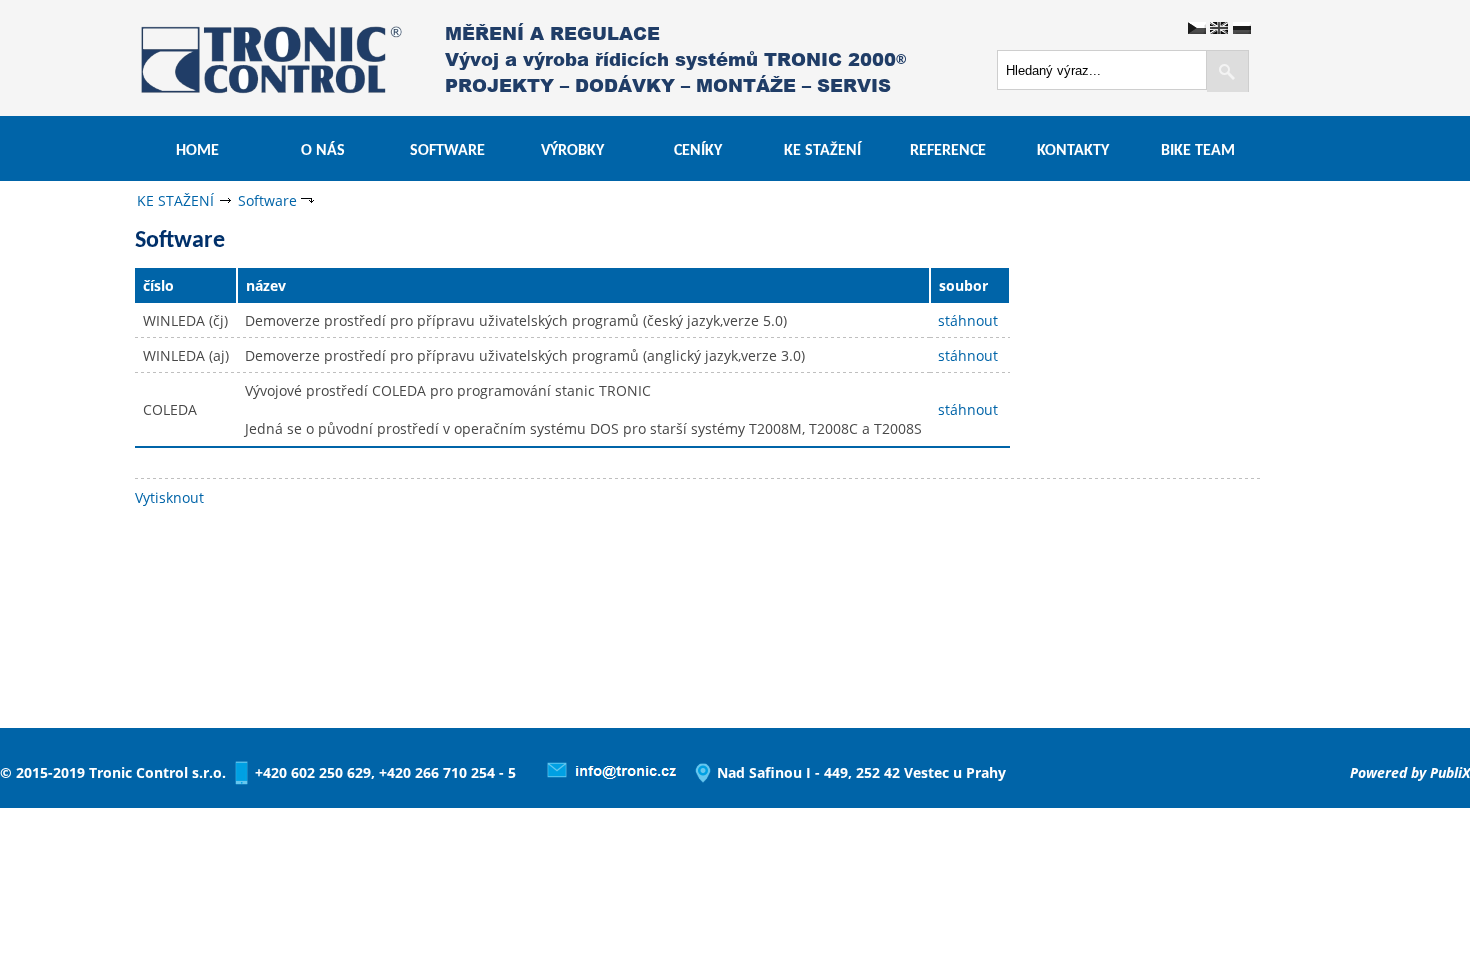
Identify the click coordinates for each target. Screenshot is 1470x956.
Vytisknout (169, 497)
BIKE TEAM (1198, 151)
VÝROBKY (572, 151)
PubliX (1450, 772)
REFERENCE (948, 151)
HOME (197, 151)
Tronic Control (215, 57)
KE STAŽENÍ (822, 151)
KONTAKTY (1073, 151)
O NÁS (323, 151)
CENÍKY (698, 151)
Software (267, 200)
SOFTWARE (447, 151)
